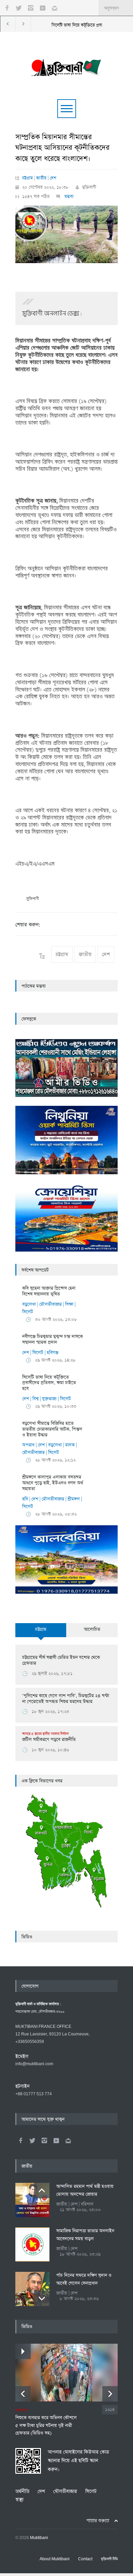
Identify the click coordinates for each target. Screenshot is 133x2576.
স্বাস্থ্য (19, 2500)
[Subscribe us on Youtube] (43, 8)
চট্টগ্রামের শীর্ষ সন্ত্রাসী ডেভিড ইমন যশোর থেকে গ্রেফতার (61, 1660)
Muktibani (39, 2538)
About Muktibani (55, 2559)
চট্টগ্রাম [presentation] (41, 1629)
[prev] (42, 2191)
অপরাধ (28, 1445)
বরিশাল (87, 2204)
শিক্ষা (69, 1304)
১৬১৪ (110, 2410)
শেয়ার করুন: (28, 925)
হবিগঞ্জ (53, 1353)
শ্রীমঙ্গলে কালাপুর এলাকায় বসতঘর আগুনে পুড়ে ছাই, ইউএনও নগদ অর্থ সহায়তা (53, 1483)
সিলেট (28, 1312)
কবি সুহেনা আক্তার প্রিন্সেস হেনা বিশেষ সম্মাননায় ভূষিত (49, 1291)
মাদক (70, 1445)
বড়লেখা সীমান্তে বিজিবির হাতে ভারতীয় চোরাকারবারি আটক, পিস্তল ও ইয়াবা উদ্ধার (52, 1429)
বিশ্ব (35, 1399)
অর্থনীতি (22, 2491)
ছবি (25, 1499)
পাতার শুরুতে (98, 2521)
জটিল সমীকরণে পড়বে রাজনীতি (49, 1737)
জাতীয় (41, 178)
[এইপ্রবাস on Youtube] (56, 2140)
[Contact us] (55, 8)
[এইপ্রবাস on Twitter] (32, 2140)
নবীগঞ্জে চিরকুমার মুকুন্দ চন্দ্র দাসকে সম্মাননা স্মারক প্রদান (53, 1339)
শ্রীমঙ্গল (74, 1499)
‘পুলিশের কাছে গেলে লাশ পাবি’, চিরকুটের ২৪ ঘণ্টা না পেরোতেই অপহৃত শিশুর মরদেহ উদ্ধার (66, 1699)
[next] (42, 2298)
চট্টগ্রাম (27, 178)
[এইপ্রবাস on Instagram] (44, 2140)
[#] (66, 66)
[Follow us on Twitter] (19, 8)
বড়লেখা (29, 1304)
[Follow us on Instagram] (31, 8)
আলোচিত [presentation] (92, 1629)
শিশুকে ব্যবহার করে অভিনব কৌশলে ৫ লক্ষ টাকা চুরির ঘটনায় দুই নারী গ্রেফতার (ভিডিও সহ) (46, 2422)
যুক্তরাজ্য (49, 1399)
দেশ (53, 178)
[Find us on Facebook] (20, 2140)
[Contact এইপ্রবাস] (68, 2140)
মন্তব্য (68, 197)
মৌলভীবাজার (50, 1304)
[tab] (41, 1634)
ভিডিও (27, 1937)
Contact (85, 2559)
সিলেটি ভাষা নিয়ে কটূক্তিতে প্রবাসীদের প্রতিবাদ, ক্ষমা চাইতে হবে (49, 1383)
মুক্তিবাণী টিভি (109, 2559)
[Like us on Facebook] (7, 8)
